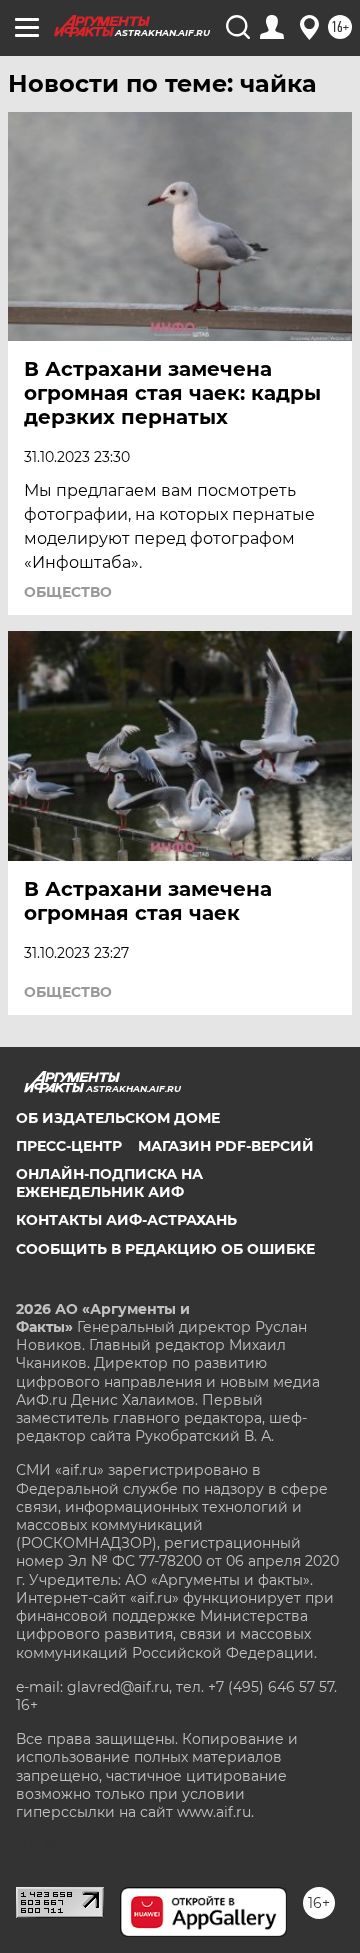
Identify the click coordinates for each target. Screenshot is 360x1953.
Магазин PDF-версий (226, 1146)
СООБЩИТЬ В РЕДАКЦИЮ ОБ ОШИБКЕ (165, 1249)
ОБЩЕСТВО (68, 592)
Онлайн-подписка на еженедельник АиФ (109, 1183)
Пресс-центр (69, 1146)
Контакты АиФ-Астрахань (126, 1220)
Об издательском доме (118, 1118)
